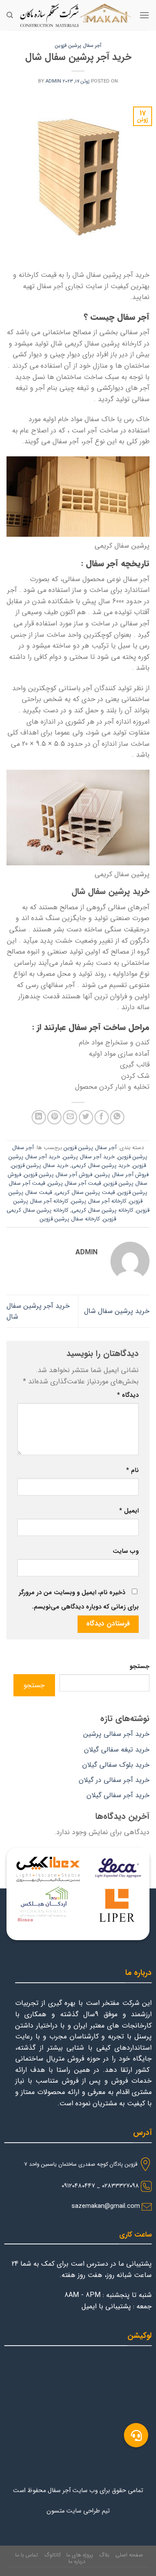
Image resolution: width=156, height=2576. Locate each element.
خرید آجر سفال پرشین (89, 1157)
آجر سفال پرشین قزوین (78, 46)
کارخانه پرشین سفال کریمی (102, 1210)
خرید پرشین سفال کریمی (101, 1166)
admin (53, 81)
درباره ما (77, 2561)
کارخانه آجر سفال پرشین (99, 1201)
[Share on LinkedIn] (39, 1117)
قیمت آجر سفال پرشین (75, 1183)
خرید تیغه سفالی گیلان (117, 1750)
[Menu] (144, 15)
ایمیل (129, 1511)
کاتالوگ (52, 2555)
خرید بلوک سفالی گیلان (116, 1765)
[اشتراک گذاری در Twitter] (86, 1117)
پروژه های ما (80, 2555)
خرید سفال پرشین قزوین (40, 1166)
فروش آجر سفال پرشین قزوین (58, 1175)
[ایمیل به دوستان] (70, 1117)
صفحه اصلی (129, 2555)
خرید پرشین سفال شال (117, 1311)
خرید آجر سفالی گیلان (118, 1795)
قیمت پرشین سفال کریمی (85, 1193)
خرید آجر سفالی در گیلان (114, 1780)
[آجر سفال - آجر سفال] (76, 15)
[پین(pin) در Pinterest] (54, 1117)
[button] (136, 2435)
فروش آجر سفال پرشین (122, 1175)
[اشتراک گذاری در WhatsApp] (117, 1117)
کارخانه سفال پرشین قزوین (70, 1219)
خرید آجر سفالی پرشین (116, 1734)
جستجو (140, 1667)
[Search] (10, 15)
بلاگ (104, 2555)
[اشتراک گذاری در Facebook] (102, 1117)
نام (132, 1471)
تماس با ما (27, 2555)
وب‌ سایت (126, 1551)
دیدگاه (128, 1395)
